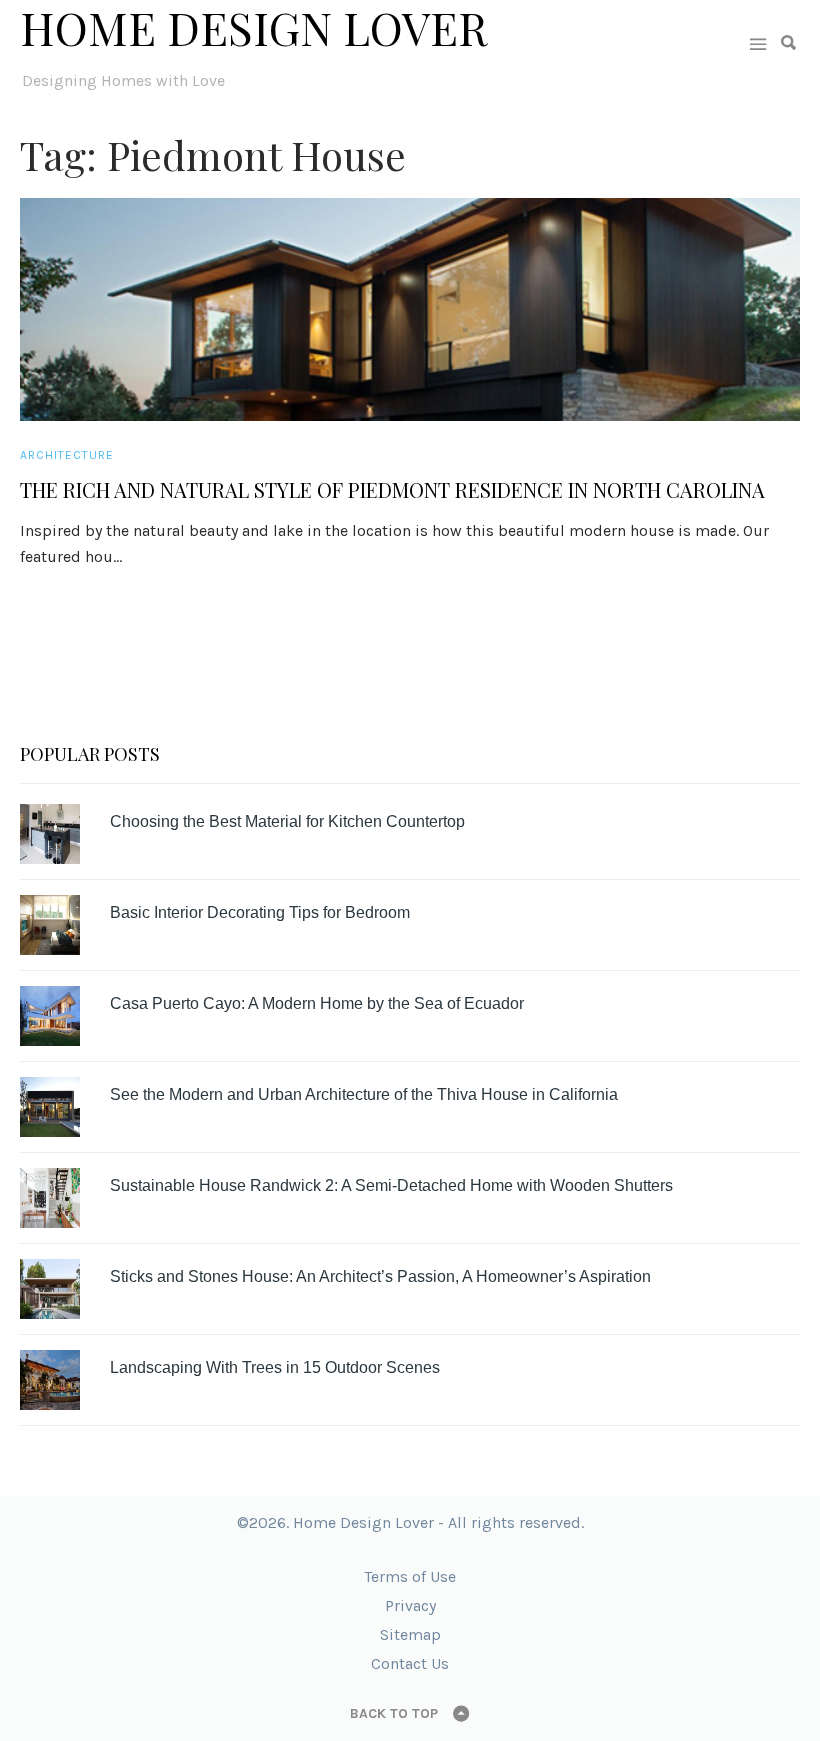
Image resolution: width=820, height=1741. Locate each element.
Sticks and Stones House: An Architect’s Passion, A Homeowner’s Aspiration (380, 1276)
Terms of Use (410, 1576)
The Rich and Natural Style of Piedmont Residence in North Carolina (392, 490)
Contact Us (410, 1663)
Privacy (410, 1605)
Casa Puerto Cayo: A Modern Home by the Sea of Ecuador (317, 1003)
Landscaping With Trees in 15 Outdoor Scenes (275, 1367)
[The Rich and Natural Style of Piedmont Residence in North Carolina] (410, 309)
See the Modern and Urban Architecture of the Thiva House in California (364, 1094)
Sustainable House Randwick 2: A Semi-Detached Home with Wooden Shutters (391, 1185)
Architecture (67, 455)
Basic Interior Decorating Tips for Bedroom (260, 912)
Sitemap (410, 1634)
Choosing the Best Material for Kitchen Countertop (287, 821)
